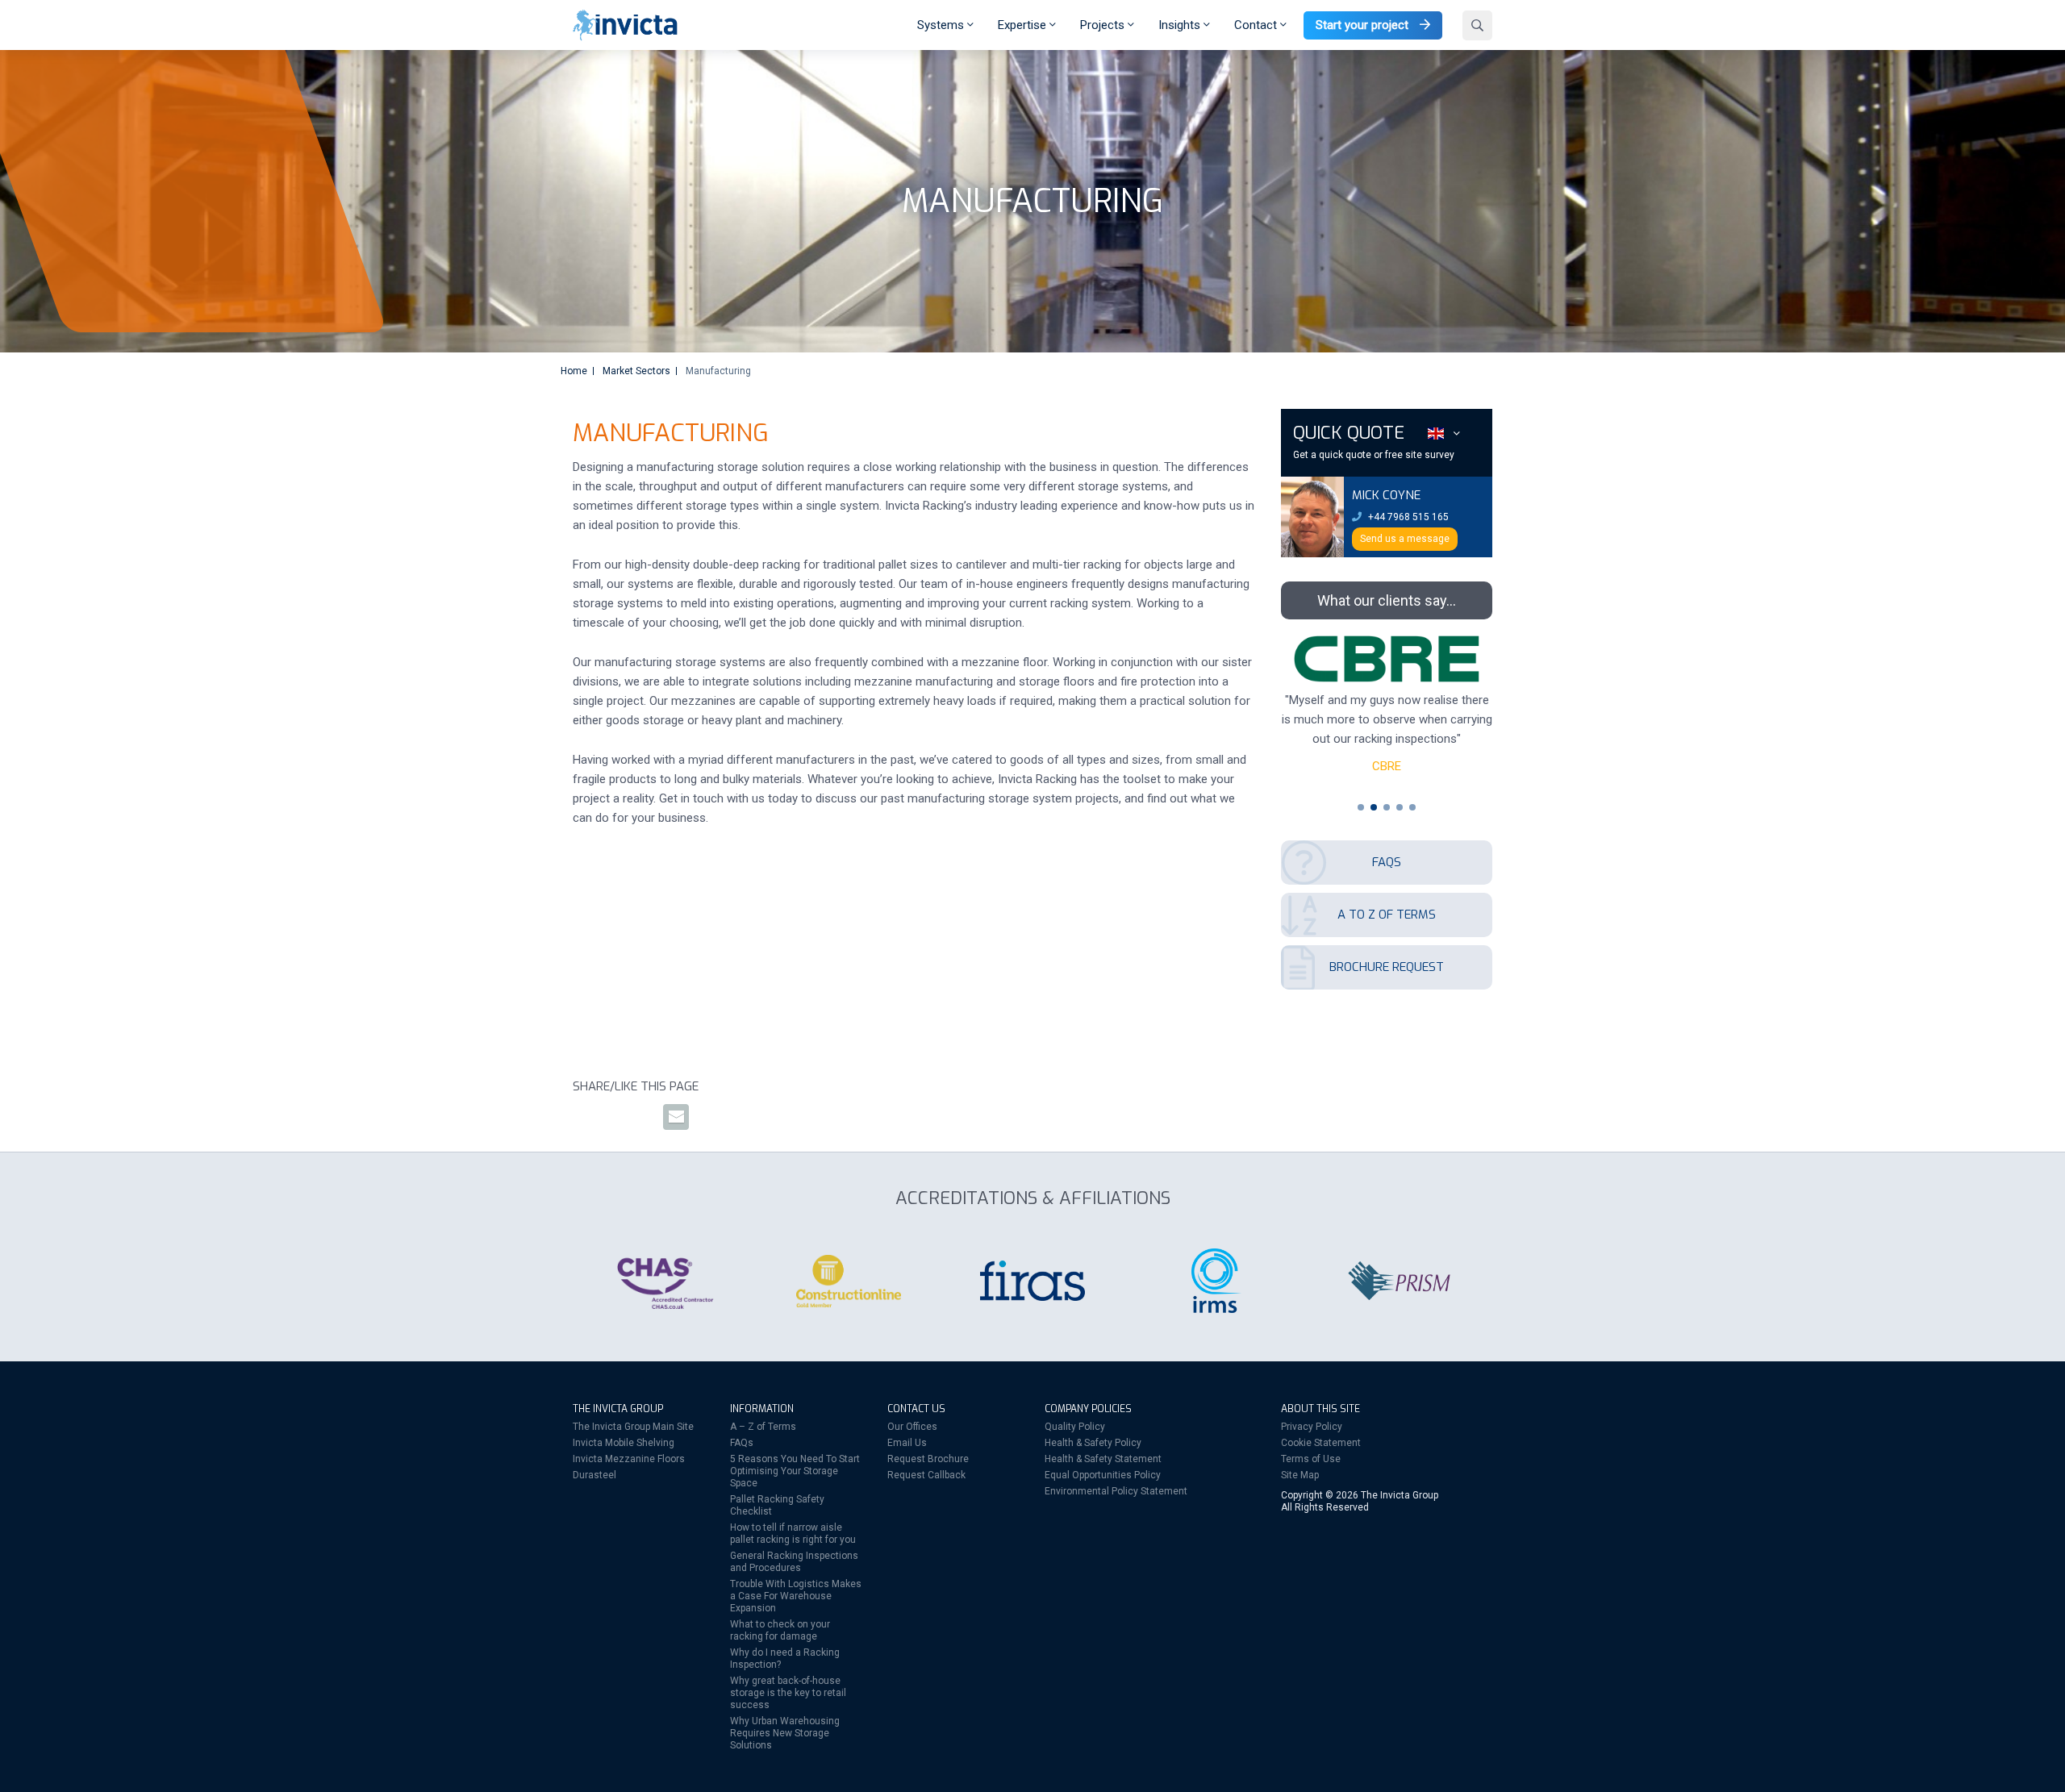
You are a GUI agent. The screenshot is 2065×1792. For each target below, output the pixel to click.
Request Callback (926, 1475)
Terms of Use (1311, 1459)
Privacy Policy (1312, 1427)
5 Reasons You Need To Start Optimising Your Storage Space (795, 1471)
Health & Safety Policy (1093, 1443)
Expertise (1024, 25)
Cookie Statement (1321, 1443)
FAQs (742, 1443)
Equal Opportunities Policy (1103, 1475)
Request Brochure (928, 1459)
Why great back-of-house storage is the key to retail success (788, 1693)
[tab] (1361, 807)
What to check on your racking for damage (780, 1630)
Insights (1181, 25)
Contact (1257, 25)
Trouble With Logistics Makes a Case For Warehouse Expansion (796, 1596)
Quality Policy (1075, 1427)
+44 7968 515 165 (1407, 517)
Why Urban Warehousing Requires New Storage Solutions (785, 1733)
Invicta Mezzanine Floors (629, 1459)
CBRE (1387, 766)
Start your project (1364, 25)
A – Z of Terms (763, 1427)
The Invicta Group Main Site (633, 1427)
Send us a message (1405, 539)
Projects (1104, 25)
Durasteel (594, 1475)
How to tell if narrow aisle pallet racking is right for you (793, 1534)
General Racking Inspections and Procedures (794, 1562)
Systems (942, 25)
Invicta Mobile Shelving (624, 1443)
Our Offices (912, 1427)
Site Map (1300, 1475)
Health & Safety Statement (1103, 1459)
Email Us (907, 1443)
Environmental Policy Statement (1116, 1491)
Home (574, 371)
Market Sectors (636, 371)
